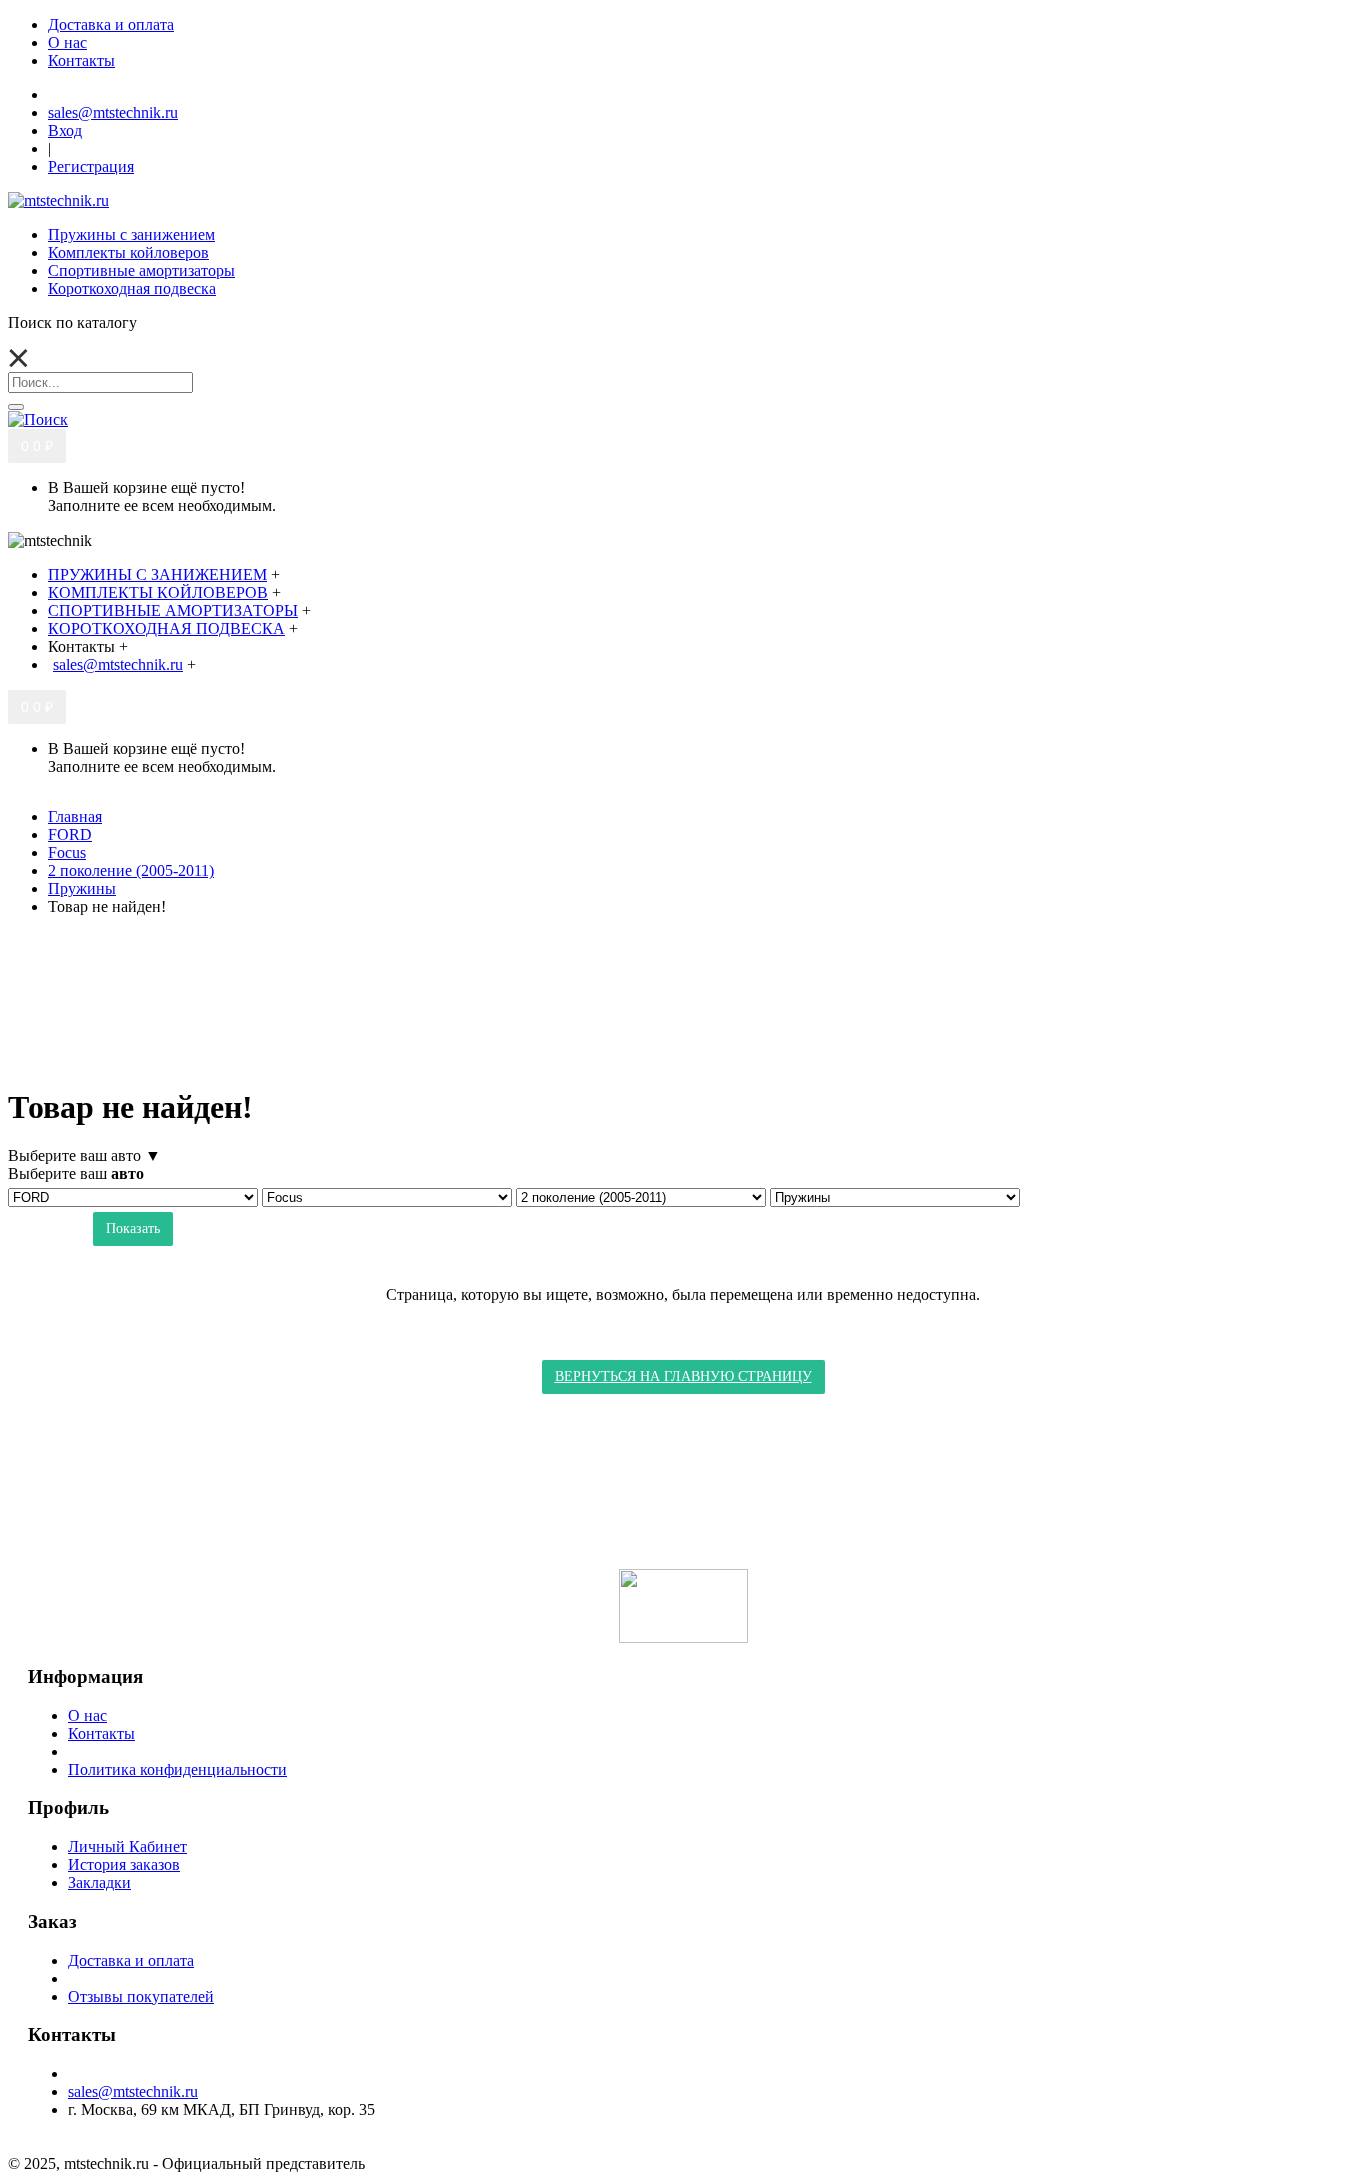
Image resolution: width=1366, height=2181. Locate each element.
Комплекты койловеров (128, 252)
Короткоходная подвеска (132, 288)
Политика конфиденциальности (177, 1769)
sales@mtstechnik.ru (133, 2091)
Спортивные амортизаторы (141, 270)
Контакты (101, 1733)
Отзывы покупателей (141, 1996)
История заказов (124, 1864)
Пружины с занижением (131, 234)
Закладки (99, 1882)
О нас (87, 1715)
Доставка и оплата (131, 1960)
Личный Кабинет (127, 1846)
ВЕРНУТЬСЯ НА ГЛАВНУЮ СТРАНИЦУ (683, 1376)
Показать (133, 1228)
